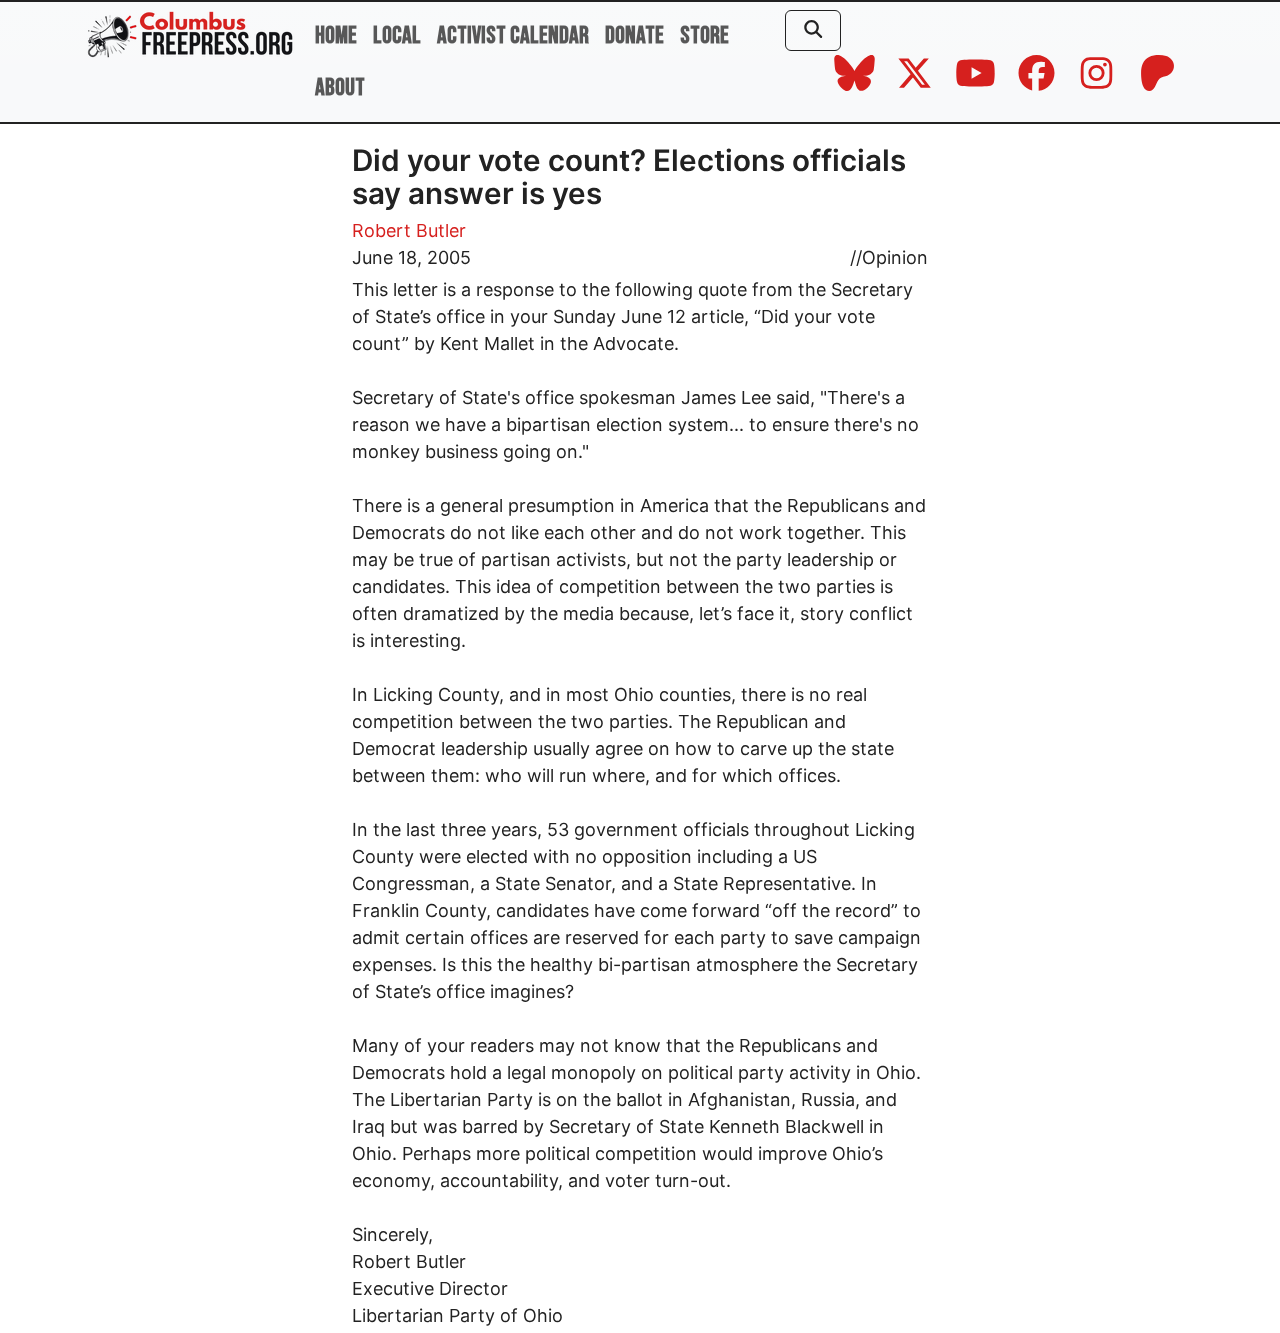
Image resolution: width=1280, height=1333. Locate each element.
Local (397, 35)
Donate (634, 35)
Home (336, 35)
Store (704, 35)
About (340, 87)
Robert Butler (409, 230)
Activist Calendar (513, 35)
